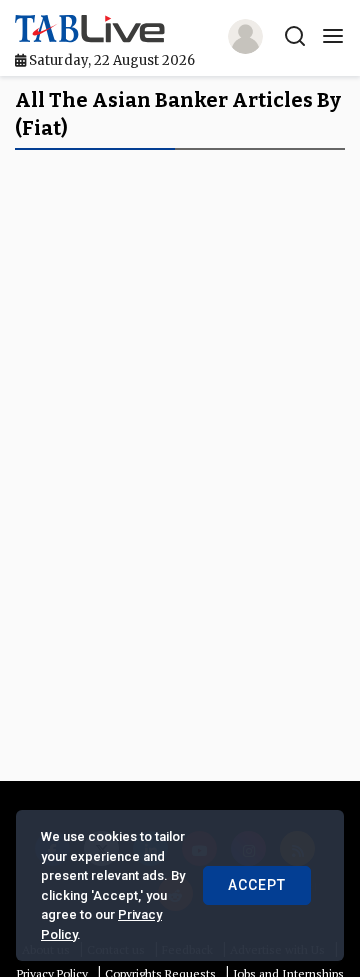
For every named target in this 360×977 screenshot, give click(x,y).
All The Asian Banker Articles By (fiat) (178, 114)
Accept (257, 885)
